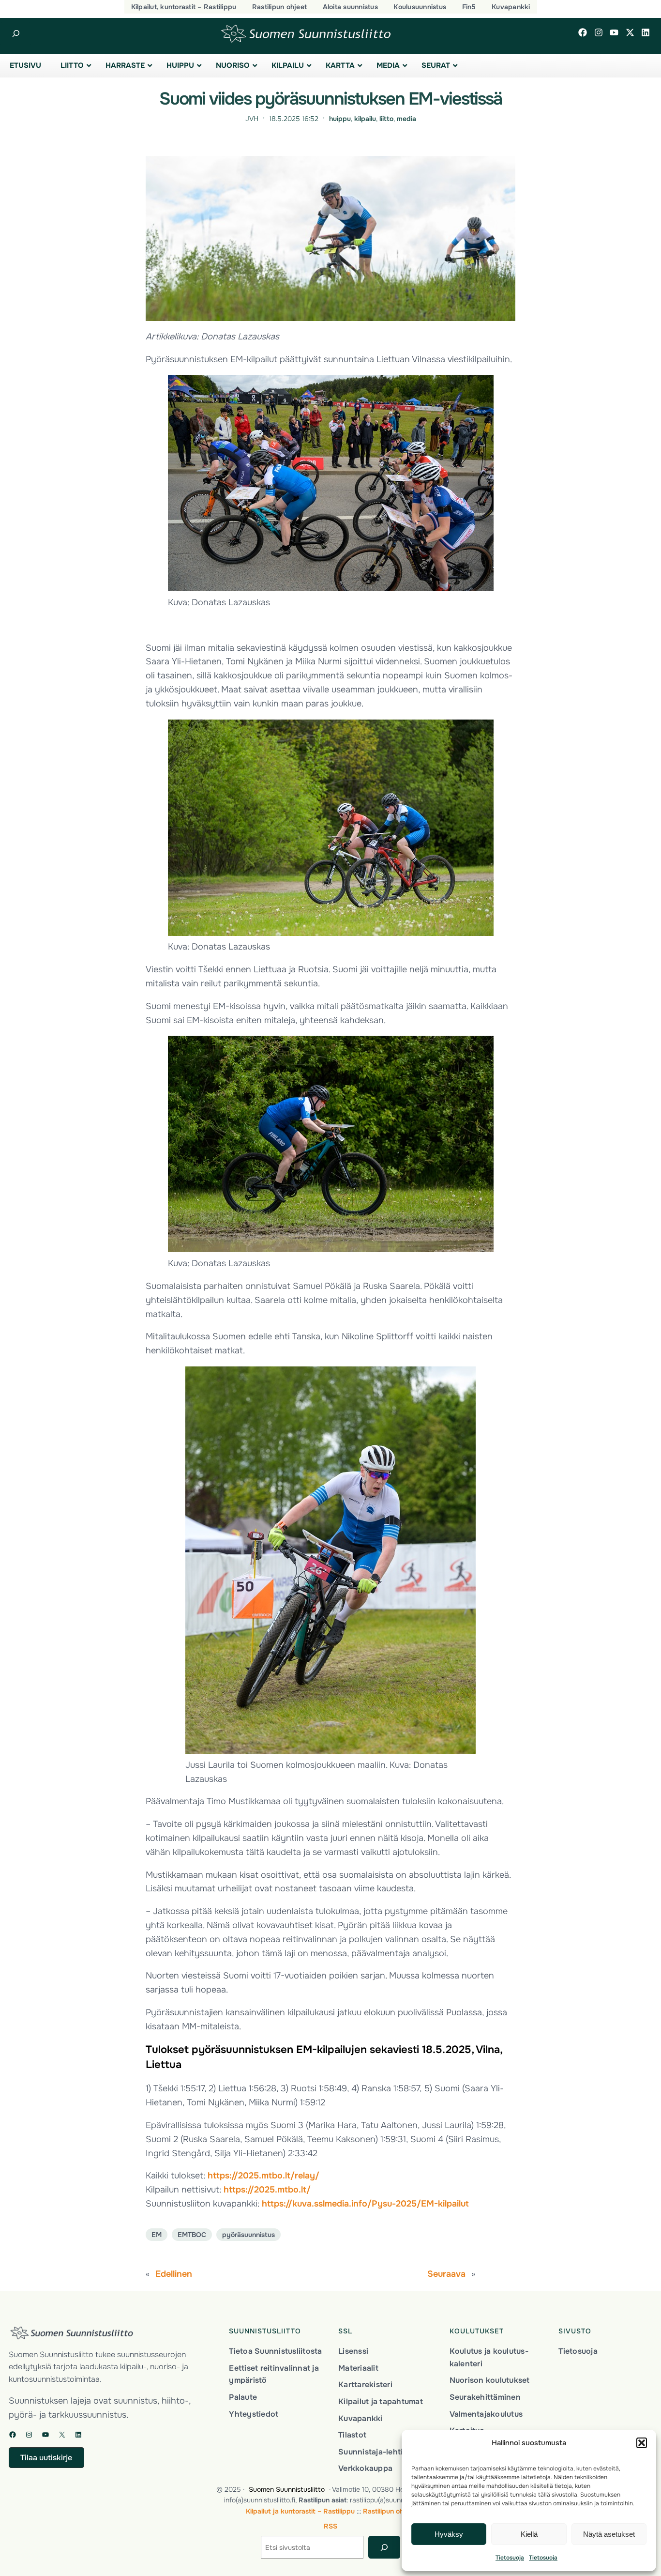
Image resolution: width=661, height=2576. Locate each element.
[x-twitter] (630, 32)
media (406, 119)
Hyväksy (449, 2534)
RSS (330, 2526)
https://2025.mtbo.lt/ (267, 2190)
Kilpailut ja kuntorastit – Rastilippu (300, 2511)
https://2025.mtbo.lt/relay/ (263, 2176)
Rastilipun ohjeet (389, 2511)
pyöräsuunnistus (248, 2235)
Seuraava (446, 2274)
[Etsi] (384, 2547)
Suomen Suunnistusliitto (287, 2489)
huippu (340, 119)
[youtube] (614, 32)
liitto (386, 119)
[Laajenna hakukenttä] (16, 34)
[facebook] (583, 32)
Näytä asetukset (609, 2534)
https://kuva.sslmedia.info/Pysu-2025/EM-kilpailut (365, 2204)
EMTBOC (192, 2235)
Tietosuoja (510, 2558)
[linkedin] (646, 32)
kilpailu (365, 119)
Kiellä (529, 2534)
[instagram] (599, 32)
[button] (642, 2443)
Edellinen (174, 2274)
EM (157, 2235)
